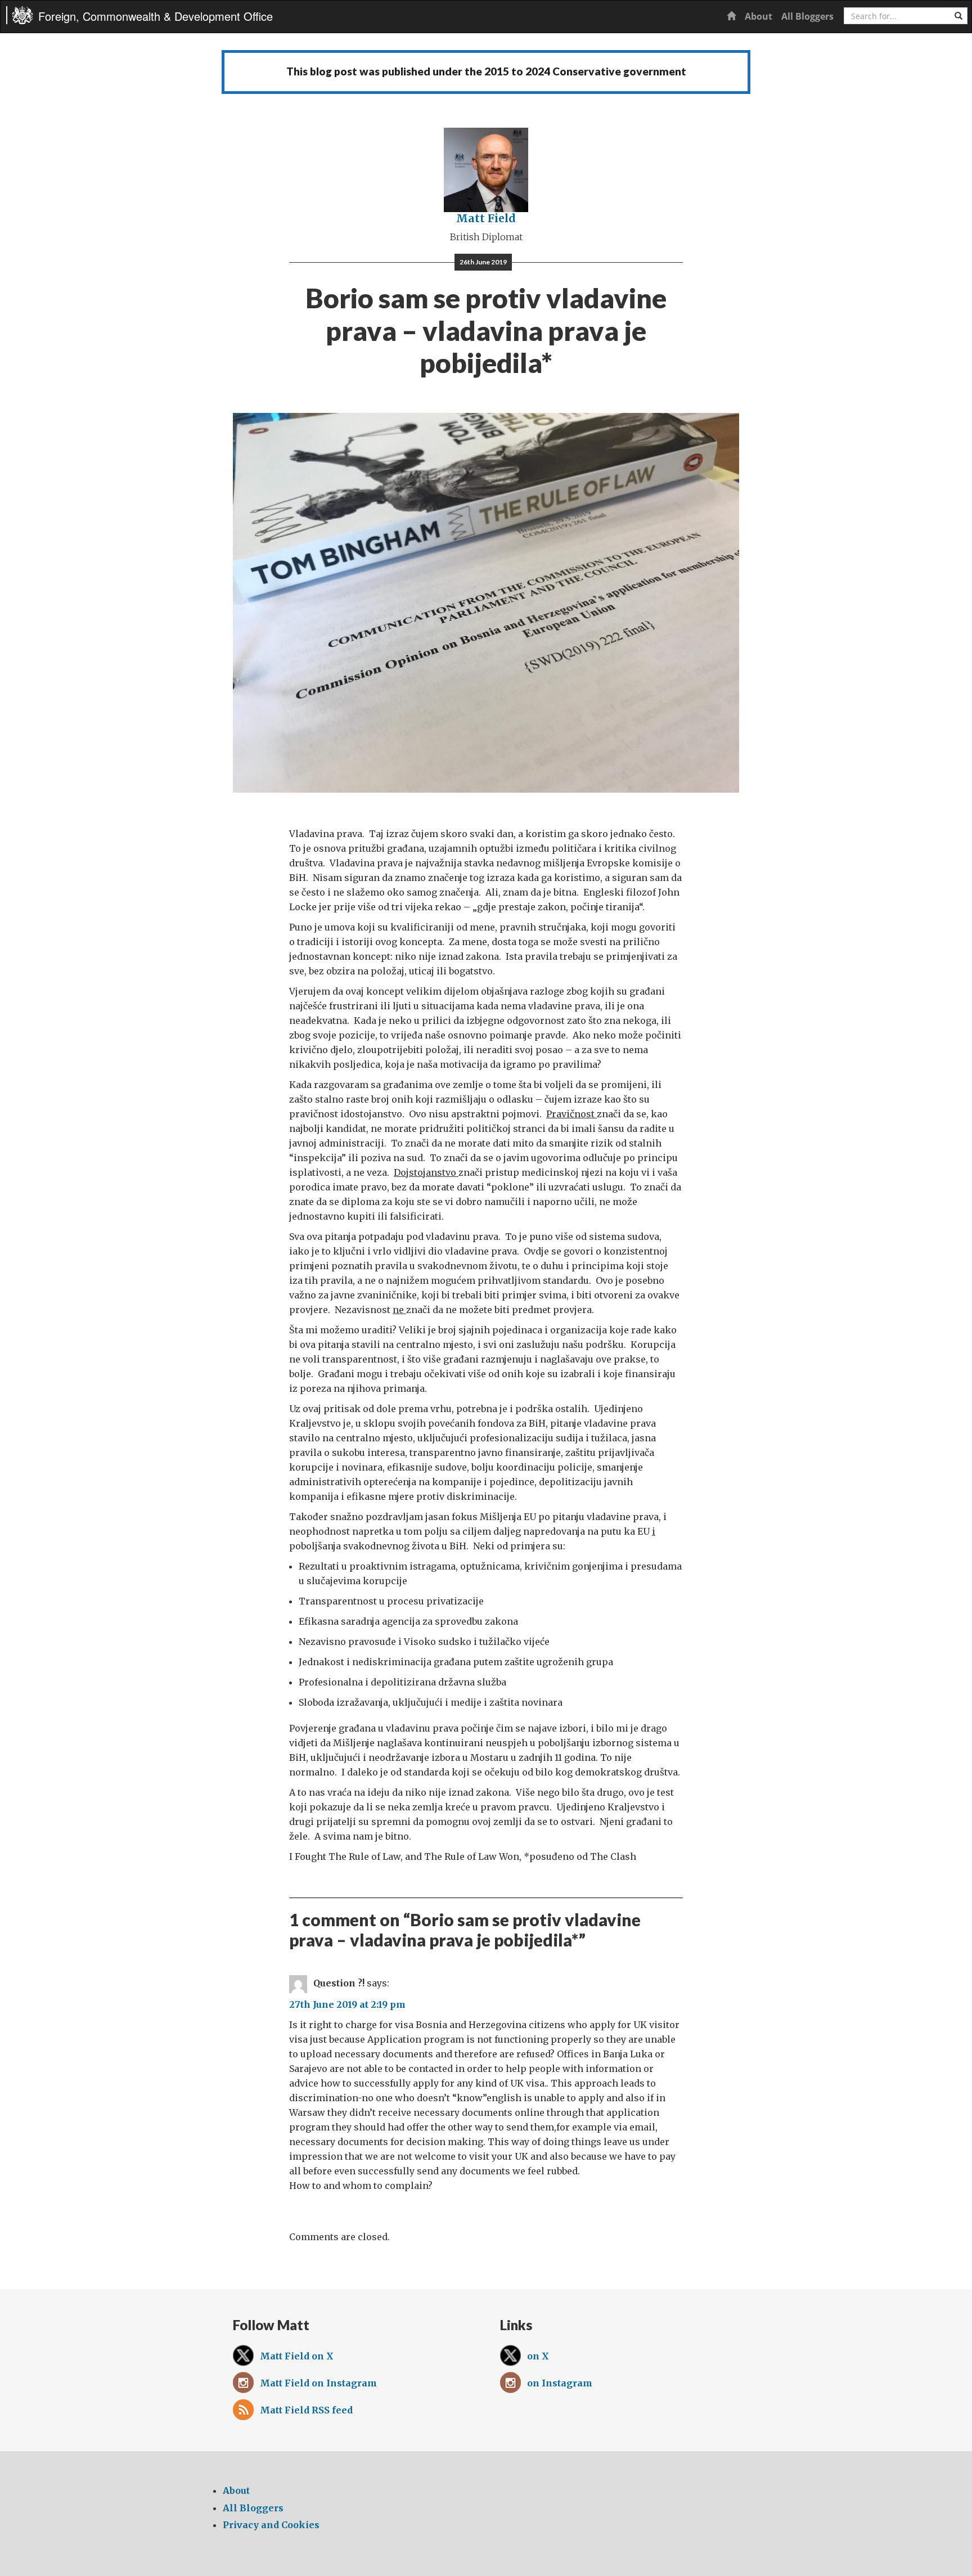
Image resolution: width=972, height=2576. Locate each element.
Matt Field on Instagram (318, 2383)
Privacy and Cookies (271, 2525)
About (759, 16)
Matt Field (486, 218)
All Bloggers (807, 16)
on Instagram (560, 2383)
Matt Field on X (297, 2356)
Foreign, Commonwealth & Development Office (156, 16)
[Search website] (958, 16)
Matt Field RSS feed (306, 2410)
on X (538, 2356)
